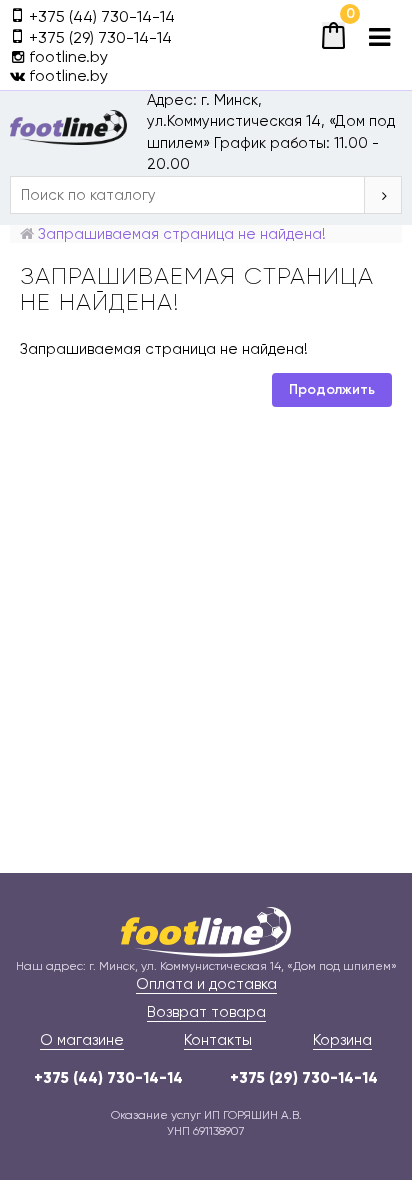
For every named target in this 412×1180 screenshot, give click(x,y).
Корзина (342, 1040)
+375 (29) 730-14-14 (304, 1078)
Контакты (218, 1040)
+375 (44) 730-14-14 (108, 1078)
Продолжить (332, 389)
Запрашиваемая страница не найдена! (182, 234)
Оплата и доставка (206, 984)
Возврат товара (206, 1012)
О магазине (82, 1040)
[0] (333, 35)
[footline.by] (206, 931)
